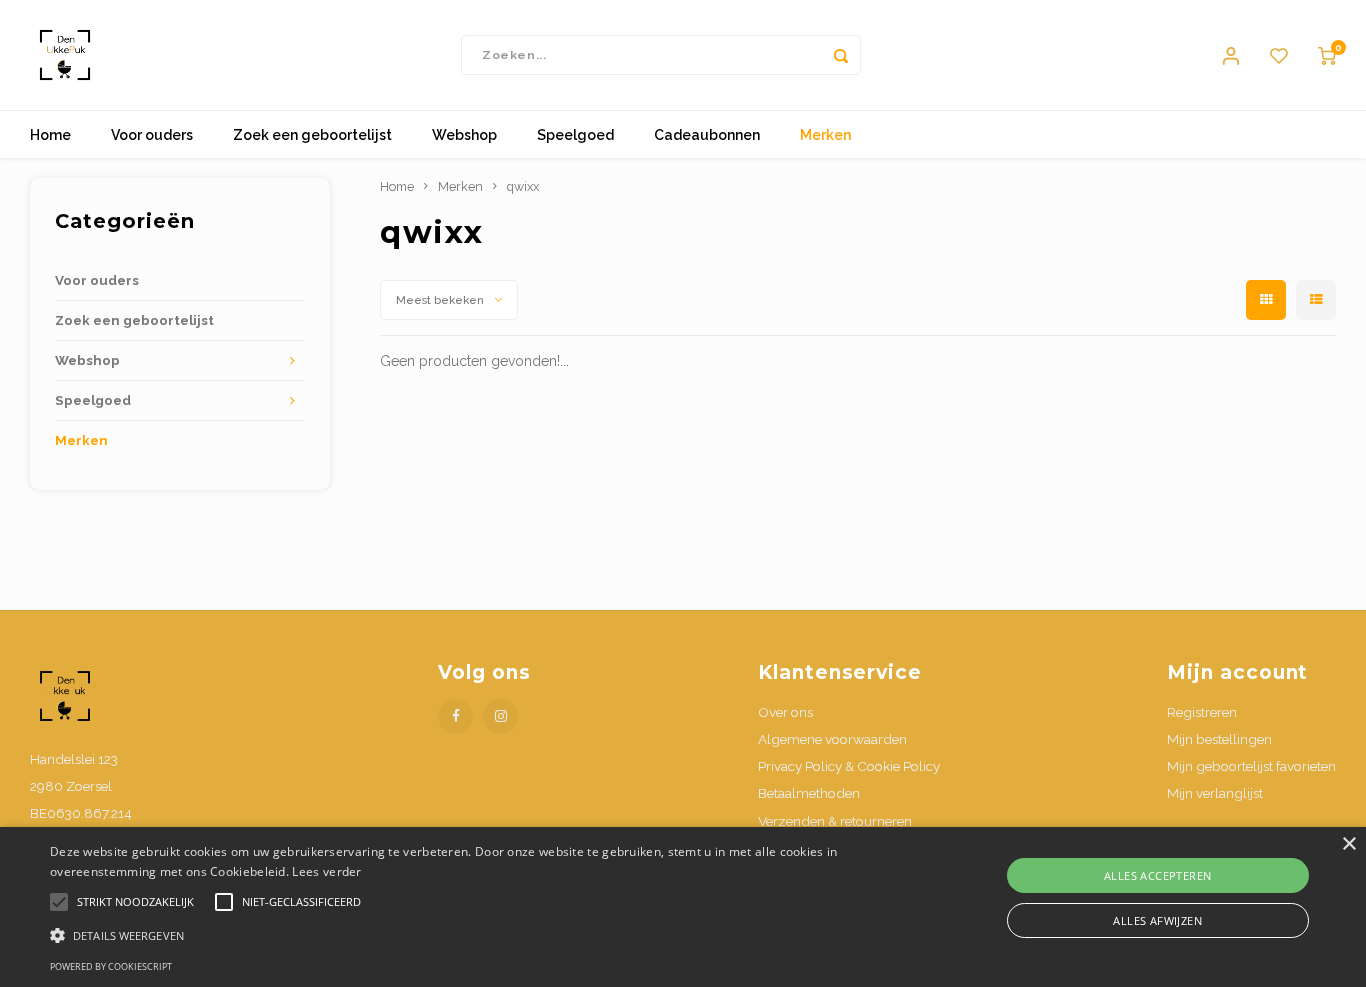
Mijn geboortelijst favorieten (1251, 766)
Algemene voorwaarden (832, 739)
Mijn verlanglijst (1215, 793)
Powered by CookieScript (111, 966)
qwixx (523, 186)
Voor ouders (152, 135)
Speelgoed (575, 135)
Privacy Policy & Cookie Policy (849, 766)
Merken (825, 135)
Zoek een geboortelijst (312, 135)
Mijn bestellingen (1219, 739)
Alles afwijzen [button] (1157, 920)
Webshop (464, 135)
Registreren (1202, 712)
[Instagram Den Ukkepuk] (500, 716)
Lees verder (326, 871)
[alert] (683, 907)
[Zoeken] (841, 55)
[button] (461, 934)
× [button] (1348, 844)
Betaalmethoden (809, 793)
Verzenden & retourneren (835, 821)
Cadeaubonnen (707, 135)
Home (50, 135)
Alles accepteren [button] (1157, 875)
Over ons (785, 712)
